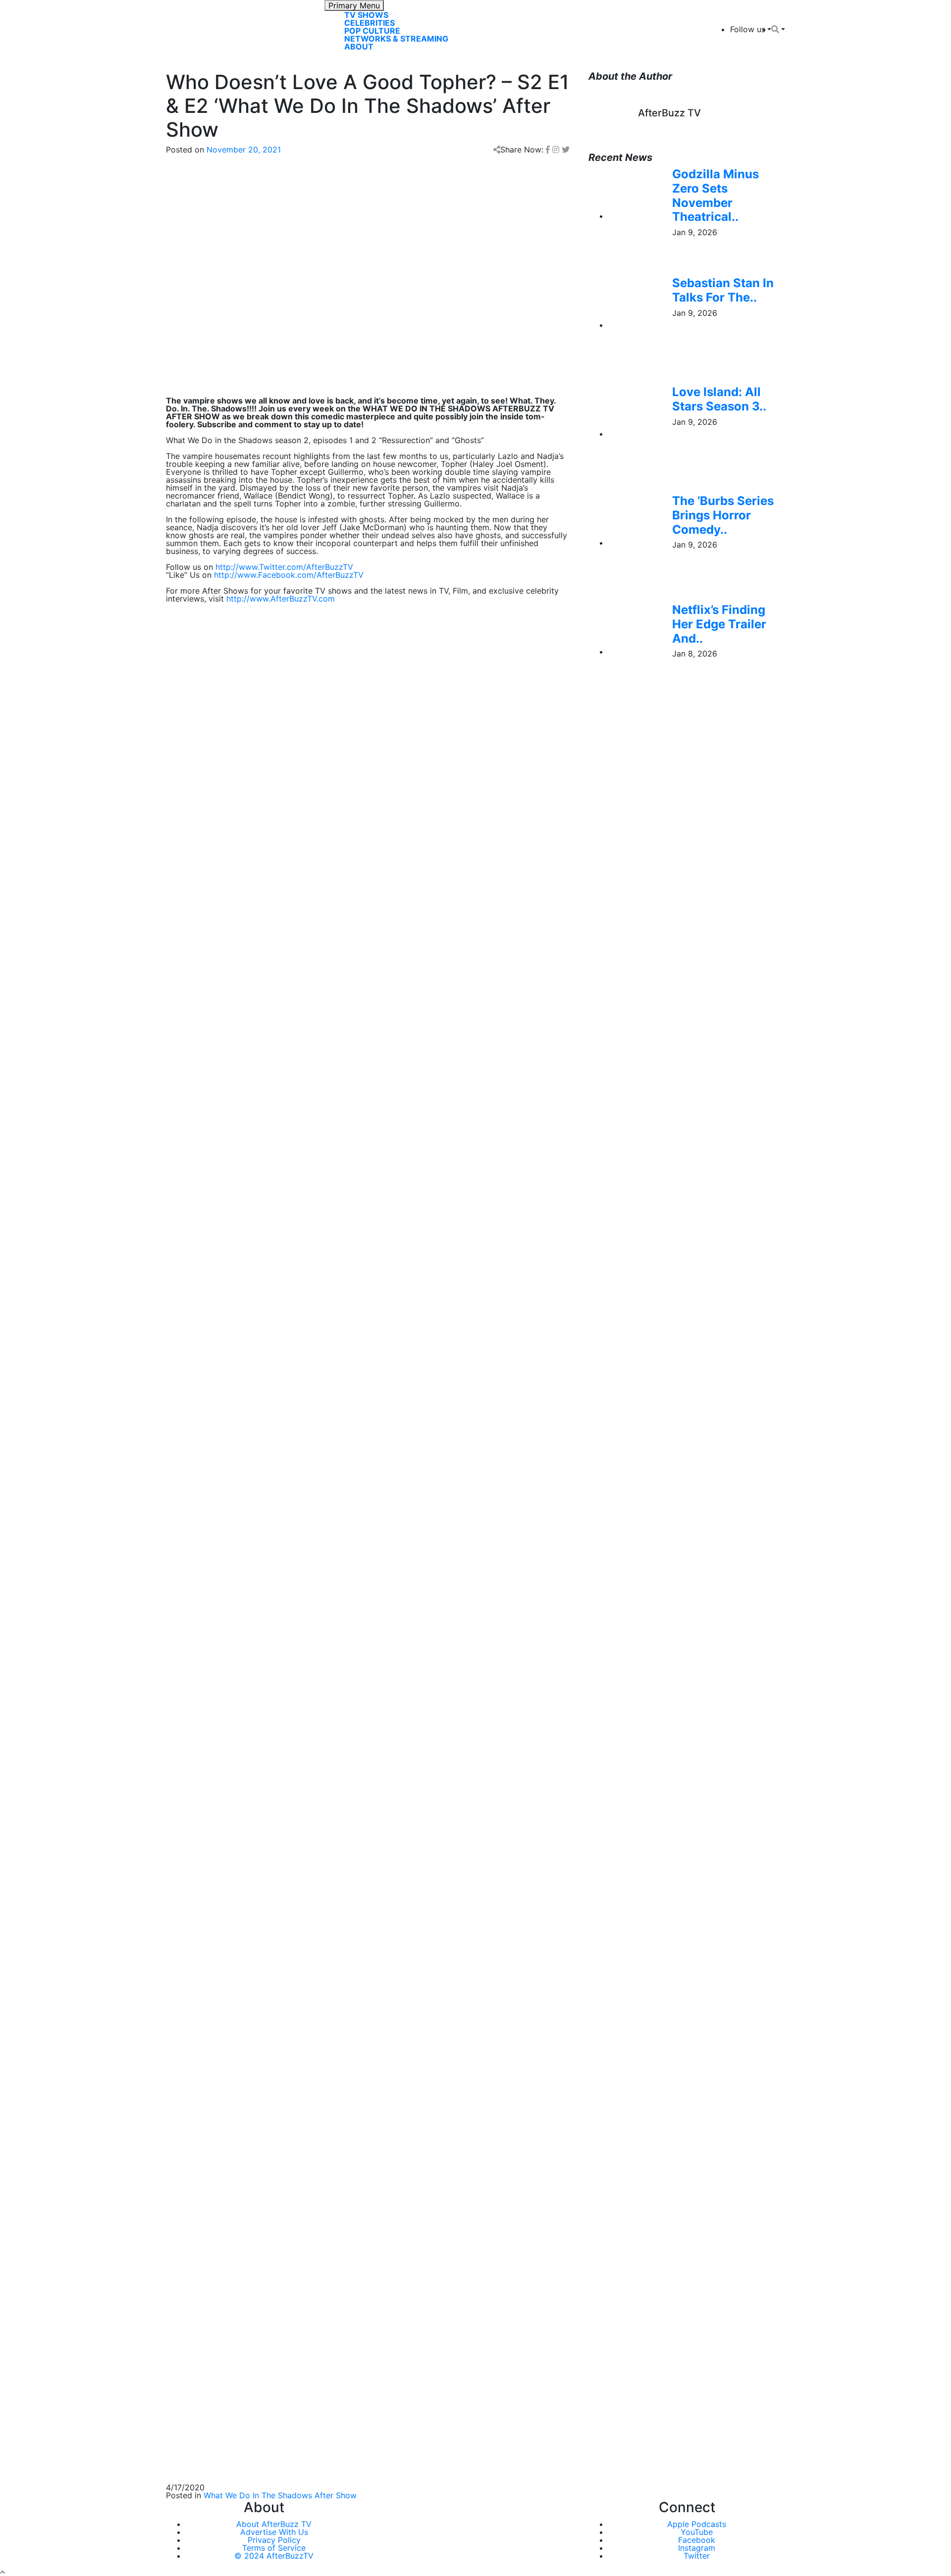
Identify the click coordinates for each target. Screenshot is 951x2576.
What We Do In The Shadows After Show (280, 2495)
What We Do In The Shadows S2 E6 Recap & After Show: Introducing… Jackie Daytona (329, 1972)
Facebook (697, 2540)
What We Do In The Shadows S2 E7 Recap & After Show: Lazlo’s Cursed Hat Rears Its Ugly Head (347, 1949)
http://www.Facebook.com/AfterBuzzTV (289, 575)
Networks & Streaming (396, 39)
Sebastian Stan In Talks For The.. (723, 290)
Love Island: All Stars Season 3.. (719, 399)
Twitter (697, 2556)
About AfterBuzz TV (274, 2524)
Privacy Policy (274, 2540)
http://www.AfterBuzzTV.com (281, 599)
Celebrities (370, 23)
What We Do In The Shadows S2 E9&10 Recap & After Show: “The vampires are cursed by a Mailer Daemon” (350, 1897)
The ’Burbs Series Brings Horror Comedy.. (723, 515)
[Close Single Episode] (244, 1136)
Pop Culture (372, 31)
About (359, 47)
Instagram (697, 2548)
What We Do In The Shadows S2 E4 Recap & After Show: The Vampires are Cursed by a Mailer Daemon (360, 2020)
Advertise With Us (274, 2532)
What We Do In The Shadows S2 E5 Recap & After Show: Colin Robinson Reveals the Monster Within (354, 1996)
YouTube (697, 2532)
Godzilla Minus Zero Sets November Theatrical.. (715, 195)
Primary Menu (354, 5)
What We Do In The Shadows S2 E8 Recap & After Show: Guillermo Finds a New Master (330, 1925)
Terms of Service (274, 2548)
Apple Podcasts (697, 2524)
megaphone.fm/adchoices (367, 1306)
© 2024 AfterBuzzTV (274, 2556)
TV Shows (366, 15)
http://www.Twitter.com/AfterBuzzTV (284, 567)
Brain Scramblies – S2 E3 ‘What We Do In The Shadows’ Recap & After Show (309, 2044)
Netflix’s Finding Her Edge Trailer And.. (719, 624)
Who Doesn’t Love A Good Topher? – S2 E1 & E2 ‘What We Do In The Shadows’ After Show (336, 2068)
